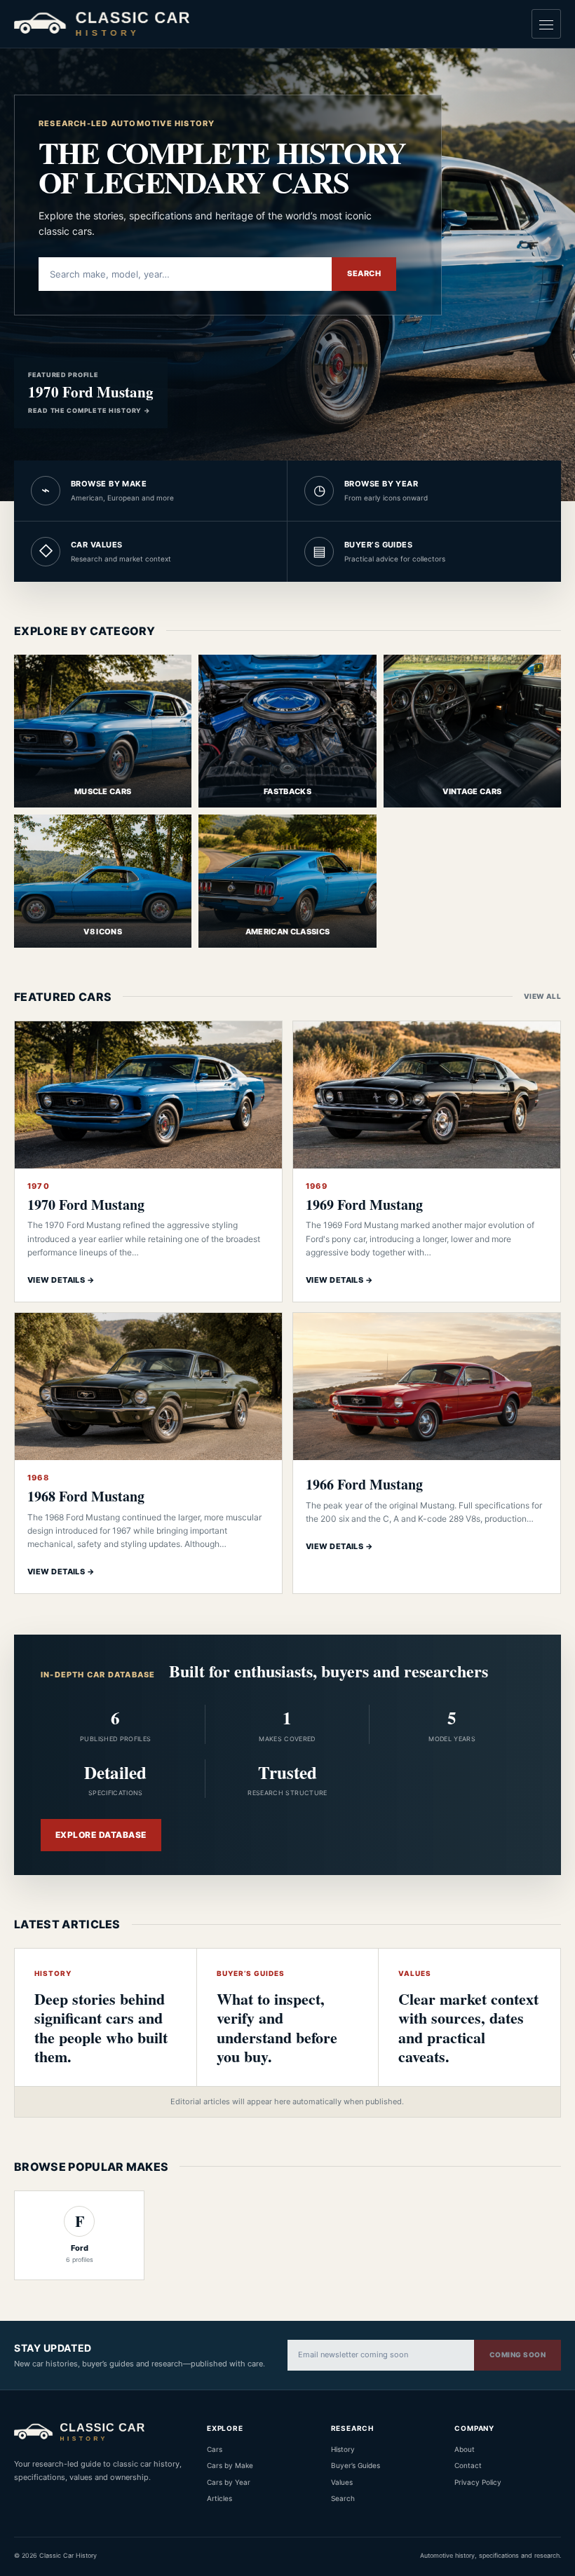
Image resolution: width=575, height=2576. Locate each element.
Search (364, 273)
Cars (215, 2449)
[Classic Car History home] (102, 23)
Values (342, 2482)
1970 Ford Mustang (86, 1205)
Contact (468, 2465)
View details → (61, 1280)
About (465, 2449)
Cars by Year (229, 2482)
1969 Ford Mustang (364, 1205)
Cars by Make (230, 2465)
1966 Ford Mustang (364, 1484)
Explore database (101, 1835)
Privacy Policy (478, 2482)
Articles (219, 2498)
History (343, 2449)
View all (542, 996)
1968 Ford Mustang (86, 1496)
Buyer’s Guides (356, 2465)
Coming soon (518, 2354)
